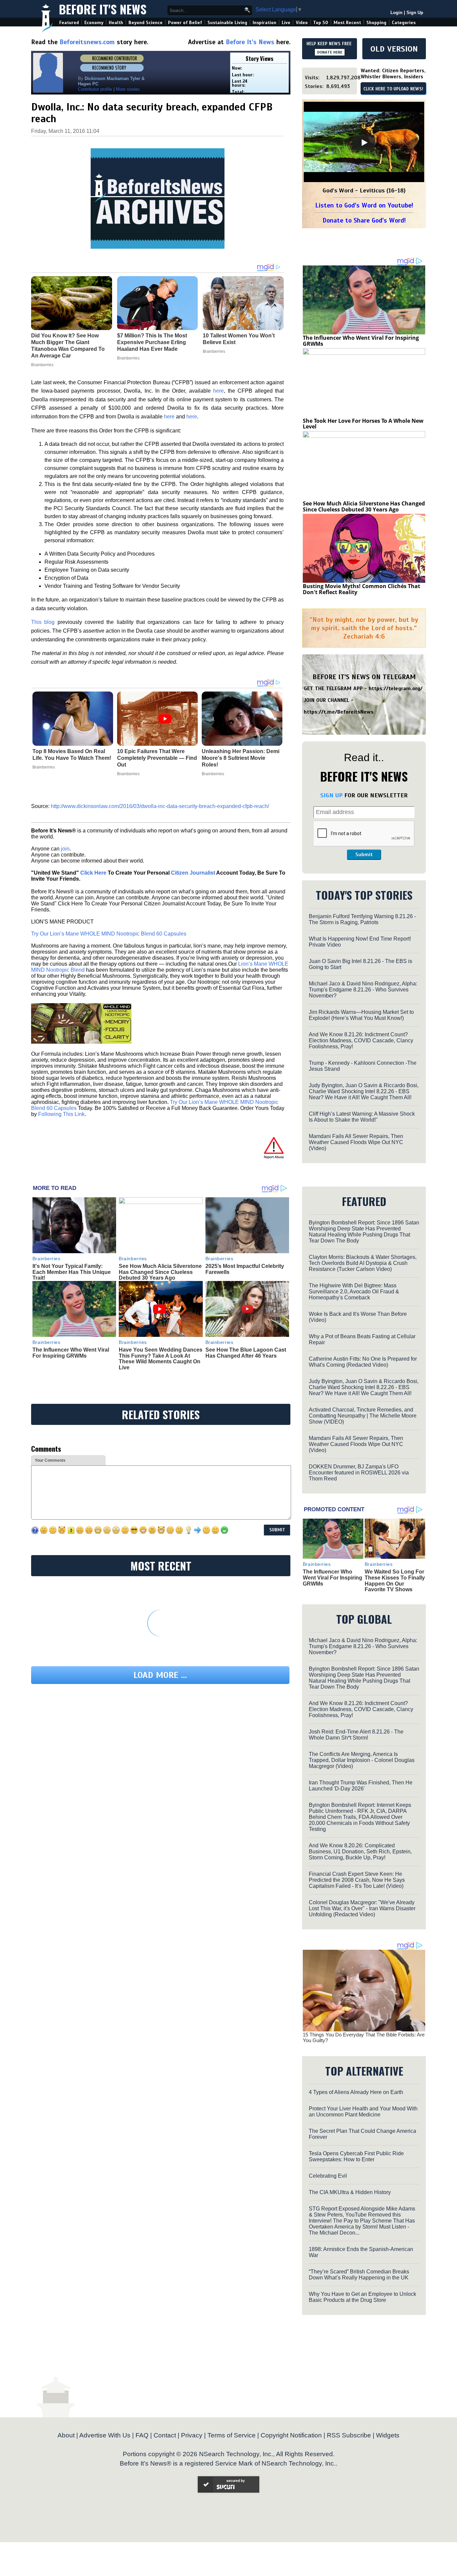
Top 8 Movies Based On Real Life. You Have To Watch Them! (72, 755)
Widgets (388, 2435)
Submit (364, 855)
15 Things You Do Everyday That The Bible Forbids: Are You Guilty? (364, 2037)
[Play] (364, 143)
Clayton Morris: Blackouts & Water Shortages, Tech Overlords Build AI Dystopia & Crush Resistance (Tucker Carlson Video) (363, 1263)
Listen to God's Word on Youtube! (364, 205)
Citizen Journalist (193, 873)
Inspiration (264, 23)
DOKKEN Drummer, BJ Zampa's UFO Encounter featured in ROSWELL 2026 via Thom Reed (359, 1473)
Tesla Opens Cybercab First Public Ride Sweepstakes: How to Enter (356, 2156)
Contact (165, 2435)
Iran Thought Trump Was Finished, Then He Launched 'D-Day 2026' (361, 1786)
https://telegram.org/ (396, 689)
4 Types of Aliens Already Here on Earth (356, 2092)
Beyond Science (146, 23)
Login (396, 13)
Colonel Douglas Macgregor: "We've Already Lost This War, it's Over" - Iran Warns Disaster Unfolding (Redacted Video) (362, 1908)
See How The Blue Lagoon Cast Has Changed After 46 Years (246, 1353)
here (218, 391)
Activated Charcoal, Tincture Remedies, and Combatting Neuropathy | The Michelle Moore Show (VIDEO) (363, 1416)
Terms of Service (232, 2435)
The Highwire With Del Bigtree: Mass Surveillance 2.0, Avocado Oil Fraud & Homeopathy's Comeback (354, 1292)
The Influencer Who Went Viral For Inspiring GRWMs (71, 1353)
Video (302, 23)
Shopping (376, 23)
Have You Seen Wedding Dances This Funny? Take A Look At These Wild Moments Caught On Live (161, 1359)
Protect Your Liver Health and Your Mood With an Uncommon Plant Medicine (363, 2112)
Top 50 (321, 23)
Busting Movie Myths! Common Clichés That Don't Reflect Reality (361, 589)
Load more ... (160, 1675)
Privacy (192, 2435)
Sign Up (415, 13)
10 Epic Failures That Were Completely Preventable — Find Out (157, 758)
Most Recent (347, 23)
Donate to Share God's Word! (364, 220)
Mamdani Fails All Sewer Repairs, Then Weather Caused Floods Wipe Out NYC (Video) (356, 1142)
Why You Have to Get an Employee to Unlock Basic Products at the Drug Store (362, 2297)
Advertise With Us (105, 2435)
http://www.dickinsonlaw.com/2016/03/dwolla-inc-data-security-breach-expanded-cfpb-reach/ (160, 806)
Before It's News (103, 9)
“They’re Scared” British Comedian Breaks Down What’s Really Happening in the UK (359, 2275)
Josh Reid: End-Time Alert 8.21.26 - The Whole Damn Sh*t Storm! (356, 1735)
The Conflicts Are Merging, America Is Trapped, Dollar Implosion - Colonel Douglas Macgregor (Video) (362, 1760)
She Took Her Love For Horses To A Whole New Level (363, 424)
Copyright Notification (291, 2435)
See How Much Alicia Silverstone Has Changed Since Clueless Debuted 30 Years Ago (160, 1272)
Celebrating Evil (328, 2176)
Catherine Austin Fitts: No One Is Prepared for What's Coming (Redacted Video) (363, 1362)
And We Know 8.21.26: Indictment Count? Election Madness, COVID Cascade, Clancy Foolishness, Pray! (361, 1040)
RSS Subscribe (349, 2435)
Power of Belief (185, 23)
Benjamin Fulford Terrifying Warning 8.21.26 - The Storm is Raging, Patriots (362, 919)
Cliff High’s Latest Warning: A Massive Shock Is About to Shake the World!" (362, 1117)
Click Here (93, 873)
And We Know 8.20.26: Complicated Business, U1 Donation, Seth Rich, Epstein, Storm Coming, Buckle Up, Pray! (360, 1851)
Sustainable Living (227, 23)
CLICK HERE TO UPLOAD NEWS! (393, 89)
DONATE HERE (330, 52)
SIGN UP (331, 795)
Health (116, 23)
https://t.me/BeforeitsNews (339, 712)
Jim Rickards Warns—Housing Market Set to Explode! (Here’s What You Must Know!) (361, 1015)
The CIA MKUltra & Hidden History (350, 2192)
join (65, 849)
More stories (128, 89)
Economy (94, 23)
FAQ (142, 2435)
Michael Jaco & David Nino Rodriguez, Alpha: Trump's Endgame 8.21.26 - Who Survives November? (363, 990)
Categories (404, 23)
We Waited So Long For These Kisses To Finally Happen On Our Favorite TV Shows (395, 1581)
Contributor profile (95, 89)
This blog (43, 622)
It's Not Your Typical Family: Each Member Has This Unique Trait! (72, 1272)
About (66, 2435)
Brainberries (44, 767)
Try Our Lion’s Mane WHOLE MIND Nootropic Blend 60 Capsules (109, 934)
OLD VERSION (394, 49)
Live (286, 23)
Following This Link (61, 1114)
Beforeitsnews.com (87, 42)
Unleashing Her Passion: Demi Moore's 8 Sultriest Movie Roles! (241, 758)
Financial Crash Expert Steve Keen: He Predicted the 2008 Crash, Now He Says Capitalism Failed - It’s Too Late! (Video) (357, 1880)
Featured (69, 23)
